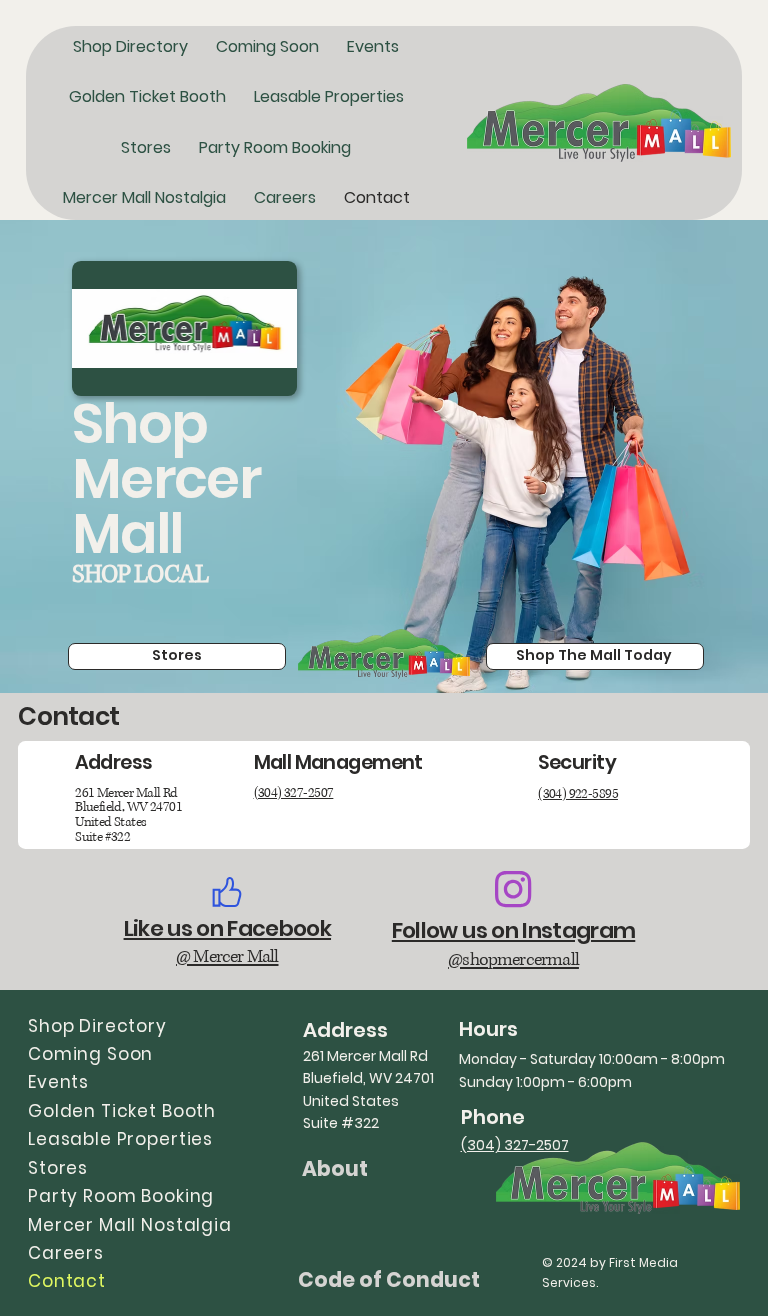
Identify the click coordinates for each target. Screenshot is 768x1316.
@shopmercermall (513, 960)
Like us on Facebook (227, 928)
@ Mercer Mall (227, 957)
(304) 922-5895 (578, 794)
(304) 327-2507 (294, 793)
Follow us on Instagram (513, 930)
